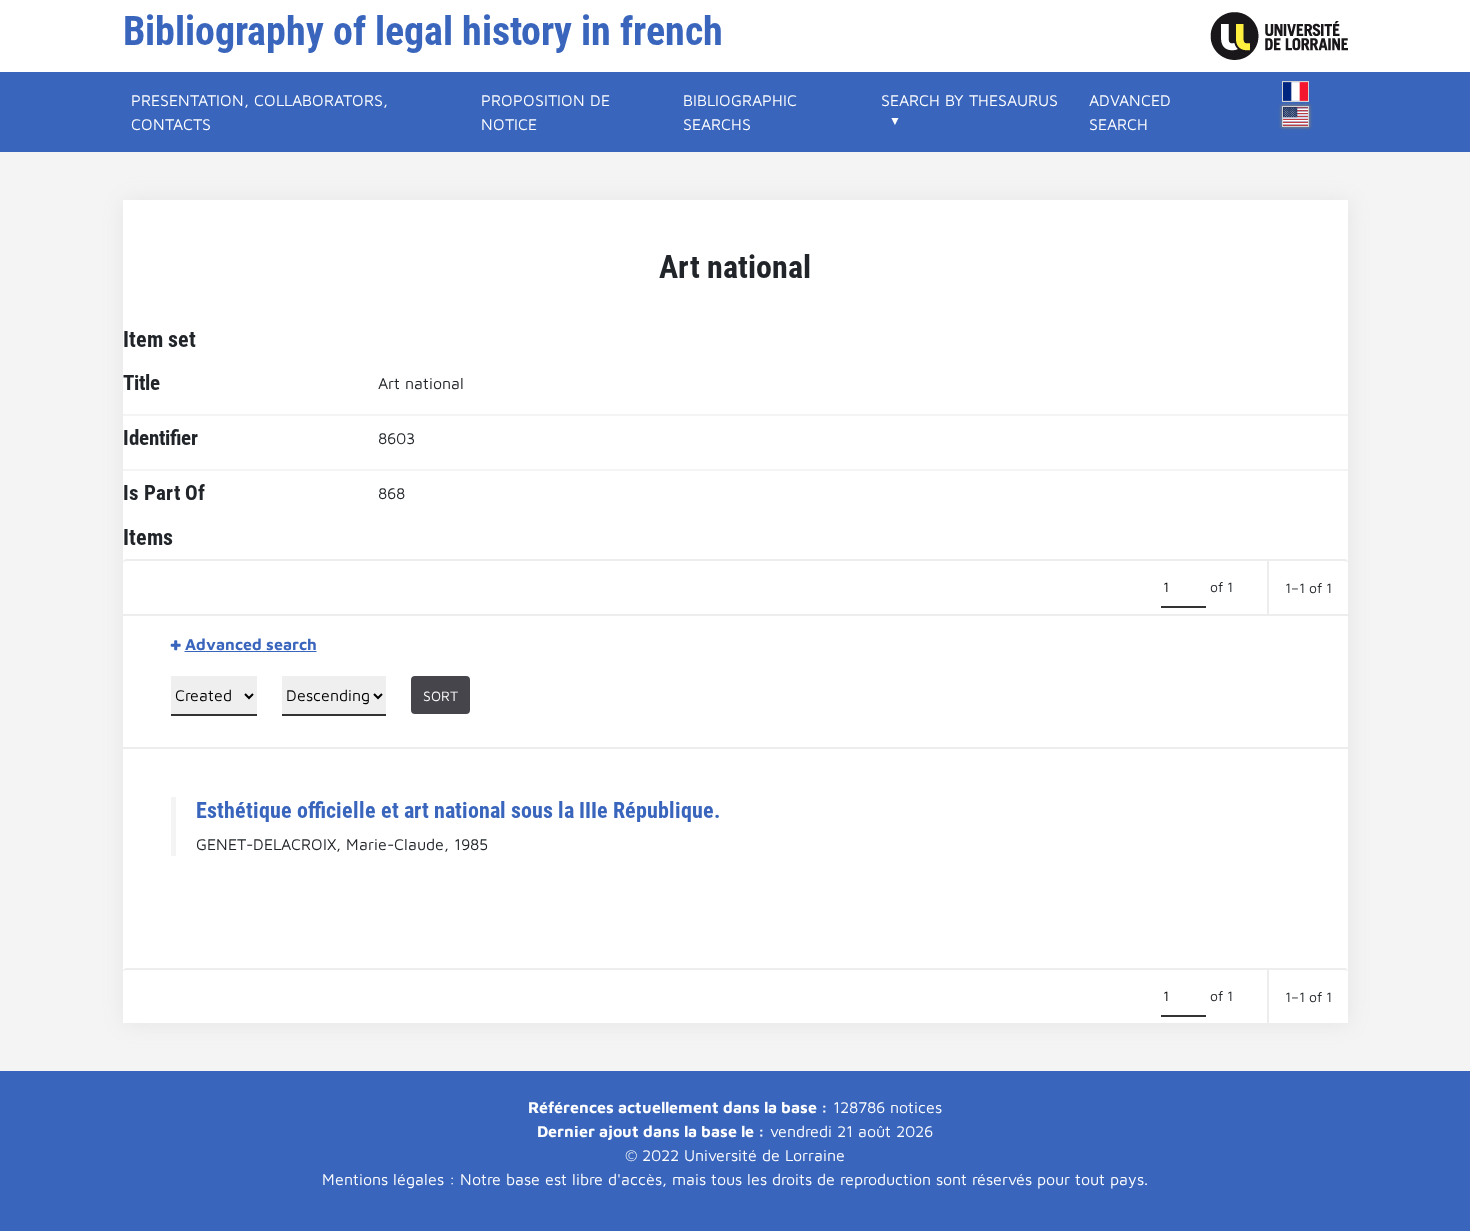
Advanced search (1130, 112)
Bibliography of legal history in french (423, 31)
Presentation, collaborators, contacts (259, 112)
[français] (1296, 91)
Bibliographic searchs (740, 112)
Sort (440, 695)
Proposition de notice (545, 112)
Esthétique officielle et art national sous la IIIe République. (458, 810)
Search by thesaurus (969, 100)
